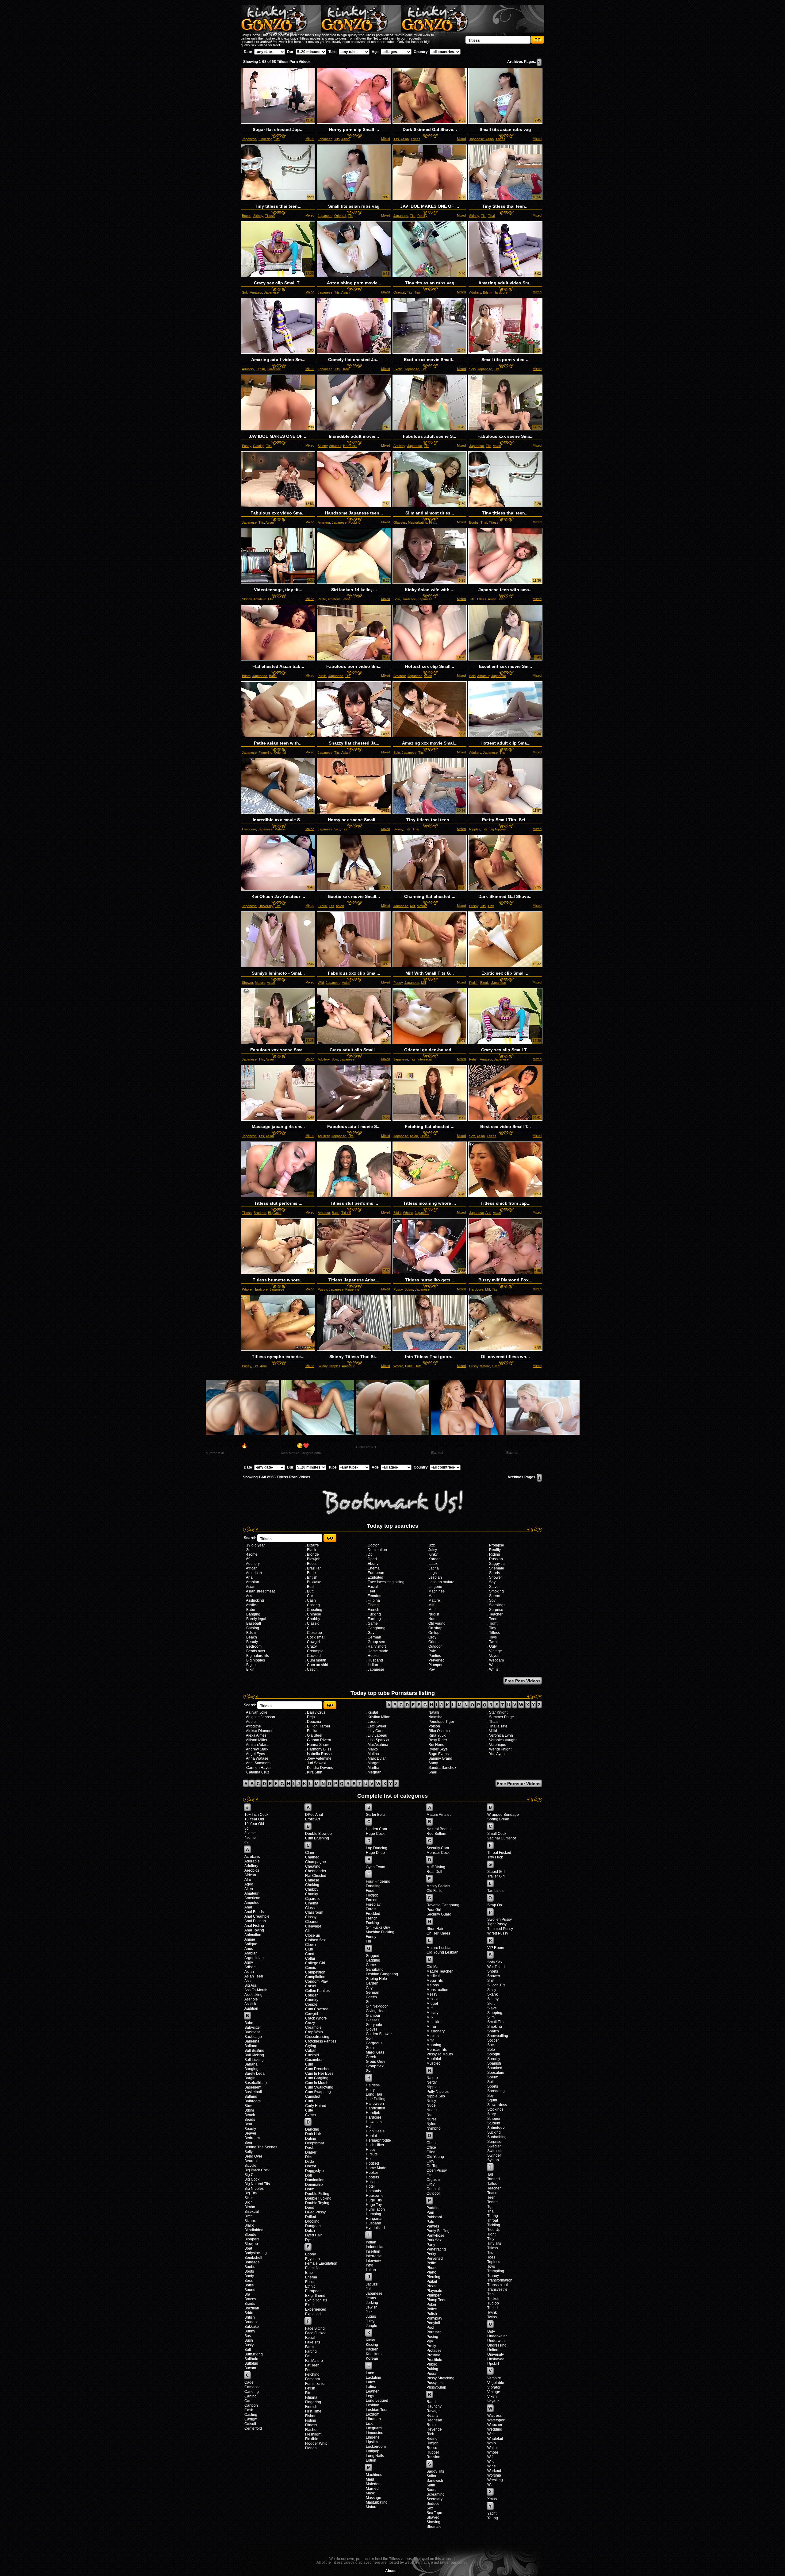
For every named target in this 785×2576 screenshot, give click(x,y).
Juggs (371, 2316)
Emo (309, 2273)
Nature (432, 2078)
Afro (248, 1880)
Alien (249, 1889)
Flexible (312, 2439)
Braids (250, 2304)
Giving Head (376, 2011)
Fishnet (311, 2416)
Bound (250, 2290)
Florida (311, 2448)
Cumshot (313, 2097)
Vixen (492, 2397)
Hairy (370, 2090)
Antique (251, 1944)
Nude (431, 2105)
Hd (368, 2127)
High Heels (375, 2131)
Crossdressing (317, 2037)
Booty (249, 2276)
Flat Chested (316, 1876)
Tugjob (493, 2303)
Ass (488, 1213)
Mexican (434, 1999)
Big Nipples (498, 829)
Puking (432, 2369)
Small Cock (497, 1834)
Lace (370, 2373)
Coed (310, 1954)
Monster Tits (437, 2050)
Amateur (256, 292)
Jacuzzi (372, 2284)
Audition (251, 2008)
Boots (312, 1564)
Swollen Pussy (500, 1919)
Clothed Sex (315, 1940)
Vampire (494, 2378)
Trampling (496, 2271)
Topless (494, 2262)
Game (373, 1623)
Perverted (437, 1660)
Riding (495, 1554)
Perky (431, 2254)
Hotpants (373, 2191)
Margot (373, 1763)
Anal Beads (254, 1912)
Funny (371, 1937)
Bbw (248, 2106)
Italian (371, 2270)
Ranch (432, 2402)
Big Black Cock (257, 2170)
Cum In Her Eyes (319, 2074)
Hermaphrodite (378, 2140)
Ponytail (433, 2323)
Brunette (260, 1213)
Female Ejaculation (321, 2263)
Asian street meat (260, 1591)
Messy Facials (438, 1886)
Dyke (309, 2240)
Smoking (496, 1591)
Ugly (493, 1646)
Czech (312, 1669)
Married (372, 2489)
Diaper (311, 2152)
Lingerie (435, 1587)
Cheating (315, 1610)
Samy (433, 1763)
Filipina (374, 1600)
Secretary (435, 2499)
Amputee (252, 1903)
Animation (253, 1935)
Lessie (373, 1722)
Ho (368, 2159)
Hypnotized (375, 2228)
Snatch (493, 2031)
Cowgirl (313, 1642)
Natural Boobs (438, 1829)
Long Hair (374, 2094)
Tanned (494, 2179)
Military (433, 2013)
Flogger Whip (316, 2443)
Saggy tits (497, 1564)
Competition (315, 1972)
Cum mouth (317, 1660)
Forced (372, 1900)
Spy (492, 1600)
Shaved (433, 2517)
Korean (435, 1559)
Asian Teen (496, 599)
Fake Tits (313, 2342)
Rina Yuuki (437, 1735)
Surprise (496, 1610)
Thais (494, 1722)
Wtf (490, 2485)
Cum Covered (317, 2009)
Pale (432, 1651)
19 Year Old (254, 1824)
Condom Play (316, 1981)
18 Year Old (254, 1819)
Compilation (315, 1977)
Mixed (310, 139)
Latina (346, 599)
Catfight (251, 2419)
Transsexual (498, 2285)
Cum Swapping (318, 2092)
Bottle (249, 2285)
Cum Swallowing (319, 2087)
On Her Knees (438, 1933)
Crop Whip (314, 2032)
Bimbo (250, 2207)
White (494, 1669)
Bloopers (252, 2239)
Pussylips (435, 2383)
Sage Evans (438, 1754)
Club (309, 1949)
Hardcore (500, 292)
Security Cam (438, 1848)
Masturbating (417, 522)
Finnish (311, 2407)
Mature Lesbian (440, 1948)
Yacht (492, 2513)
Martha (373, 1768)
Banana (251, 2064)
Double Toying (317, 2203)
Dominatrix (314, 2185)
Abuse (391, 2571)
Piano (431, 2272)
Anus (249, 1949)
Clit (310, 1628)
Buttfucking (254, 2354)
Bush (311, 1587)
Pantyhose (435, 2235)
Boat (248, 2248)
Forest (371, 1909)
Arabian (253, 1582)
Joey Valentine (319, 1758)
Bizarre (313, 1545)
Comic (310, 1968)
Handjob (373, 2113)
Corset (311, 1986)
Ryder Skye (438, 1749)
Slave (494, 1587)
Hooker (374, 1656)
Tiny (417, 292)
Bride (311, 1573)
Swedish (494, 2146)
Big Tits (251, 2193)
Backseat (252, 2032)
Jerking (372, 2303)
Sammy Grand (440, 1758)
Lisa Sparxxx (378, 1740)
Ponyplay (434, 2318)
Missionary (436, 2031)
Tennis (493, 2202)
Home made (378, 1651)
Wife (491, 2457)
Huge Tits (374, 2200)
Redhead (434, 2420)
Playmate (434, 2291)
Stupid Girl (496, 1872)
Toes (491, 2257)
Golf (369, 2039)
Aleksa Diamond (260, 1731)
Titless (415, 139)
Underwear (497, 2341)
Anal (263, 1366)
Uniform (494, 2350)
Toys (493, 1637)
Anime (250, 1939)
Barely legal (256, 1619)
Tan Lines (495, 1891)
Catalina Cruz (258, 1772)
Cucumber (314, 2060)
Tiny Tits (494, 2243)
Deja (311, 1717)
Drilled (311, 2217)
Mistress (433, 2036)
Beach (252, 1637)
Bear (248, 2124)
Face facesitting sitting (386, 1582)
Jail (369, 2289)
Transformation (500, 2280)
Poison (434, 1726)
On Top (433, 2166)
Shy (492, 1582)
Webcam (496, 1660)
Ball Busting (254, 2050)
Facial (373, 1587)
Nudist (434, 1614)
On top (434, 1633)
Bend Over (253, 2156)
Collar (310, 1958)
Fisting (373, 1605)
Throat (493, 2220)
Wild (321, 983)
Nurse (432, 2119)
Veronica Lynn (501, 1735)
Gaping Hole (376, 1979)
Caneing (252, 2392)
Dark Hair (313, 2134)
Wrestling (495, 2480)
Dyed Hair (314, 2235)
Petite (322, 599)
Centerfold (253, 2428)
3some (250, 1833)
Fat (308, 2356)
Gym (370, 2071)
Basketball (253, 2092)
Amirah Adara (257, 1745)
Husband (375, 1660)
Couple (311, 2004)
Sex (337, 829)
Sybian (493, 2160)
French (373, 1610)
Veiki (493, 1731)
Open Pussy (437, 2170)
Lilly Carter (377, 1731)
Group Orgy (375, 2062)
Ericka (312, 1731)
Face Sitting (315, 2328)
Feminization (316, 2384)
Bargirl (250, 2078)
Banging (253, 1614)
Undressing (497, 2345)
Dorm (310, 2189)
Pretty (431, 2346)
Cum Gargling (317, 2078)
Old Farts (434, 1891)
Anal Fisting (254, 1926)
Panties (435, 1656)
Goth (370, 2048)
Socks (492, 2045)
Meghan (375, 1772)
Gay (371, 1633)
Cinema (312, 1903)
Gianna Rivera (319, 1740)
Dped (372, 1559)
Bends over (256, 1651)
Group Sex (375, 2066)
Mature (280, 829)
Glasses (400, 522)
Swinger (494, 2155)
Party (431, 2245)
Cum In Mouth (317, 2083)
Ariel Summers (258, 1763)
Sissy (492, 1990)
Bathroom (253, 2101)
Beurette (251, 2161)
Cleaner (312, 1922)
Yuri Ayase (498, 1754)
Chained (312, 1857)
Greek (371, 2057)
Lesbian (435, 1577)
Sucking (494, 2132)
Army (249, 1962)
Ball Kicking (254, 2055)
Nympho (434, 2128)
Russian (496, 1559)
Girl (369, 2002)
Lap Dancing (377, 1848)
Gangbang (377, 1628)
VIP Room (496, 1948)
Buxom (250, 2368)
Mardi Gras (375, 2052)
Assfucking (255, 1600)
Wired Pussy (498, 1933)
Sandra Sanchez (442, 1768)
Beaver (250, 2133)
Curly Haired (316, 2106)
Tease (492, 2193)
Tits (277, 139)
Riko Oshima (439, 1731)
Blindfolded (254, 2230)
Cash (311, 1600)
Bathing (253, 1628)
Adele (251, 1722)
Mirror (431, 2027)
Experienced (316, 2309)
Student (494, 2123)
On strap (435, 1628)
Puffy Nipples (438, 2092)
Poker (431, 2305)
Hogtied (372, 2163)
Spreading (496, 2091)
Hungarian (375, 2219)
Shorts (494, 1573)
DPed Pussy (315, 2212)
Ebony (373, 1564)
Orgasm (433, 2180)
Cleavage (313, 1926)
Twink (494, 1642)
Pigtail (432, 2281)
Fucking (354, 522)
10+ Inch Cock (256, 1815)
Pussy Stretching (440, 2378)
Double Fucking (318, 2198)
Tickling (494, 2225)
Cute (309, 2110)
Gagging (373, 1960)
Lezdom (373, 2414)
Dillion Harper (319, 1726)
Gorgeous (374, 2043)
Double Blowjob (318, 1834)
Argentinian (254, 1958)
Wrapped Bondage (503, 1815)
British (312, 1577)
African (252, 1568)
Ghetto (371, 1997)
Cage (249, 2382)
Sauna (432, 2490)
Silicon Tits (496, 1985)
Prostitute (434, 2360)
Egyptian (312, 2259)
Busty (249, 2345)
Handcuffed (375, 2108)
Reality (422, 216)
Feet (371, 1591)
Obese (432, 2143)
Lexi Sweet (377, 1726)
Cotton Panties (317, 1991)
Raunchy (434, 2406)
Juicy (433, 1550)
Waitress (494, 2416)
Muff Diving (436, 1867)
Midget (432, 2004)
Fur (369, 1941)
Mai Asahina (378, 1745)
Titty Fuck (495, 1857)
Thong (493, 2216)
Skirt (491, 2004)
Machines (437, 1591)
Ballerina (252, 2041)
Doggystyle (314, 2171)
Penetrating (436, 2249)
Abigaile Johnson (260, 1717)
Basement (253, 2087)
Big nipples (256, 1660)
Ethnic (310, 2286)
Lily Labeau (377, 1735)
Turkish (493, 2308)
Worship (494, 2475)
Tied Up (494, 2230)
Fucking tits (377, 1619)
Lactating (373, 2378)
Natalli (434, 1712)
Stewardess (497, 2105)
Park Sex (434, 2240)
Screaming (436, 2494)
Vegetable (496, 2383)
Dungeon (313, 2226)
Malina (373, 1754)
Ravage (433, 2411)
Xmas (492, 2499)
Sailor (431, 2476)
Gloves (372, 2029)
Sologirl (494, 2054)
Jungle (371, 2326)
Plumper (435, 1665)
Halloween (375, 2104)
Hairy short (377, 1646)
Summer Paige (502, 1717)
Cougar (311, 1995)
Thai (491, 216)
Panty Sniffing (438, 2231)
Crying (311, 2046)
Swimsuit (495, 2151)
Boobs (247, 216)
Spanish (494, 2063)
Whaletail (495, 2439)
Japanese (249, 139)
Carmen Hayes (259, 1768)
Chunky (312, 1894)
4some (252, 1554)
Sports (493, 2086)
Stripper (494, 2119)
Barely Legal (255, 2074)
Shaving (433, 2522)
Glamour (373, 2016)
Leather (372, 2391)
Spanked (495, 2068)
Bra (247, 2294)
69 (248, 1559)
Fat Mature (314, 2361)
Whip (492, 2443)
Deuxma (314, 1722)
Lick (369, 2424)
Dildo (345, 369)
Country (312, 2000)
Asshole (251, 1999)
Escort (310, 2282)
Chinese (314, 1614)
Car (310, 1596)
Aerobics (252, 1870)
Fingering (265, 139)
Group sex (376, 1642)
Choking (312, 1885)
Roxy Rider (438, 1740)
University (266, 906)
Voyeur (495, 1656)
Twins (492, 2317)
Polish (432, 2314)
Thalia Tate (498, 1726)
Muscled (434, 2063)
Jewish (372, 2307)
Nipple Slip (436, 2096)
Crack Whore (316, 2018)
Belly (249, 2152)
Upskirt (493, 2364)
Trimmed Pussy (500, 1929)
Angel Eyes (255, 1754)
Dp (370, 1554)
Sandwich (435, 2481)
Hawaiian (374, 2122)
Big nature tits (258, 1656)
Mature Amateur (440, 1815)
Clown (310, 1945)
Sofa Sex (495, 1962)
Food (370, 1891)
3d (248, 1550)
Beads (250, 2120)
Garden (372, 1983)
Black (312, 1550)
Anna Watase (257, 1758)
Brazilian (314, 1568)
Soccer (493, 2040)
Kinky (433, 1554)
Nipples (475, 829)
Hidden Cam (376, 1829)
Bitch (249, 2216)
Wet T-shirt (496, 1967)
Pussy (247, 446)
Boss (249, 2281)
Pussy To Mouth (440, 2054)
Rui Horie (436, 1745)
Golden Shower (379, 2034)
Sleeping (495, 2013)
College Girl (315, 1963)
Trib (490, 2294)
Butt (310, 1591)
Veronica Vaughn (503, 1740)
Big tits (252, 1665)
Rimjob (433, 2443)
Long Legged (377, 2401)
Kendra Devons (320, 1768)
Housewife (375, 2196)
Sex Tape (434, 2513)
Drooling (312, 2221)
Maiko (373, 1749)
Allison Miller (257, 1740)
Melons (433, 1985)
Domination (377, 1550)
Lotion (371, 2460)
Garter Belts (376, 1815)
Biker (249, 2198)
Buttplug (251, 2363)
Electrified (313, 2268)
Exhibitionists (316, 2300)
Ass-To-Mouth (256, 1990)
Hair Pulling (376, 2099)
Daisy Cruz (316, 1712)
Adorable (252, 1861)
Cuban (311, 2050)
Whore (408, 1213)
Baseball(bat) (256, 2083)
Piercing (433, 2277)
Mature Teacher (440, 1971)
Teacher (496, 1614)
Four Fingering (378, 1881)
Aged (249, 1884)
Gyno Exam (375, 1867)
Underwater (497, 2336)
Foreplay (373, 1904)
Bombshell (253, 2258)
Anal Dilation (255, 1921)
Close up (314, 1633)
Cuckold (314, 1656)
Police (432, 2309)
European (376, 1573)
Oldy (430, 2161)
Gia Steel (315, 1735)
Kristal (373, 1712)
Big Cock (275, 1213)
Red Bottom (436, 1834)
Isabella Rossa (319, 1754)
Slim (491, 2017)
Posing (432, 2337)
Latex (433, 1564)
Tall (490, 2174)
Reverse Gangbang (443, 1905)
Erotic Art (312, 1819)
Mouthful (434, 2059)
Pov (432, 1669)
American (254, 1573)
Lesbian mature (441, 1582)
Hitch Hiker (375, 2145)
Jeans (371, 2298)
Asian (345, 139)
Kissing (372, 2345)
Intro (370, 2265)
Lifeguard (374, 2428)
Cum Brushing (317, 1838)
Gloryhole (374, 2025)
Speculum (496, 2073)
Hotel (418, 1366)
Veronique (498, 1745)
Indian (373, 1665)
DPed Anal (314, 1815)
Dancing (312, 2129)
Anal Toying (254, 1930)
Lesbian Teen (377, 2410)
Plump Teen (437, 2300)
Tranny (493, 2276)
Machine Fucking (380, 1932)
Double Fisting (317, 2194)
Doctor (373, 1545)
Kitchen (372, 2349)
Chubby (314, 1619)
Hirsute (372, 2154)
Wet (492, 1665)
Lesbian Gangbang (382, 1974)
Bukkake (314, 1582)
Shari (433, 1772)
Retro (431, 2425)
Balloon (251, 2046)
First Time (313, 2411)
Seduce (433, 2504)
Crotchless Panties (321, 2041)
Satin (431, 2485)
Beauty (252, 1642)
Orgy (432, 1637)
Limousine (375, 2433)
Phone (432, 2268)
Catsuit (250, 2424)
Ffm (308, 2393)
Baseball (254, 1623)
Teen (493, 1619)
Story (492, 2114)
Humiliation (375, 2209)
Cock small (316, 1637)
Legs (433, 1573)
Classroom (314, 1912)
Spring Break (498, 1819)
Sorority (494, 2059)
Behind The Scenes (261, 2147)
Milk (430, 2017)
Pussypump (436, 2387)
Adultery (475, 292)
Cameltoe (253, 2387)
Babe (273, 676)
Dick (309, 2157)
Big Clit (250, 2175)
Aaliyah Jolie (257, 1712)
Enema (374, 1568)
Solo (245, 292)
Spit (490, 2082)
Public (322, 676)
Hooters (372, 2177)
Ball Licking (254, 2060)
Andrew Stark (257, 1749)
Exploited (375, 1577)
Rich (430, 2434)
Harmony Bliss (319, 1749)
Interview (373, 2261)
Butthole (251, 2359)
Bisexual (252, 2212)
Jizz (432, 1545)
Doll (308, 2175)
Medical (433, 1976)
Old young (437, 1623)
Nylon (431, 2124)
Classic (313, 1623)
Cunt (309, 2101)
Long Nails (375, 2456)
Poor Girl (434, 1910)
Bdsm (487, 292)
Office (431, 2147)
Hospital (373, 2182)
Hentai (371, 2136)
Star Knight (498, 1712)
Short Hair (435, 1929)
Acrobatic (252, 1857)
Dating (311, 2139)
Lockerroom (376, 2447)
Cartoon (251, 2405)
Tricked (493, 2299)
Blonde (313, 1554)
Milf (412, 906)
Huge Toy (374, 2205)
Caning (251, 2396)
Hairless (373, 2085)
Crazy (312, 1646)
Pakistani (434, 2217)
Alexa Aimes (256, 1735)
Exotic (398, 369)
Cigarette (313, 1899)
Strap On (495, 1905)
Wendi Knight (500, 1749)
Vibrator (494, 2387)
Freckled (373, 1914)
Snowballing (498, 2036)
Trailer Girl (496, 1876)
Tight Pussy (497, 1924)
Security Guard (439, 1914)
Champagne (316, 1862)
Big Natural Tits (257, 2184)
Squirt (492, 2100)
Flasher (311, 2430)
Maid (433, 1596)
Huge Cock (375, 1834)
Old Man (434, 1967)
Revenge (434, 2429)
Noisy (431, 2101)
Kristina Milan (379, 1717)
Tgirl (491, 2207)
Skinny (258, 216)
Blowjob (314, 1559)
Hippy (371, 2150)
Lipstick (372, 2442)
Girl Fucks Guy (378, 1927)
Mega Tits (435, 1981)
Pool (430, 2328)
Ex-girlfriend (315, 2296)
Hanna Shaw (318, 1745)
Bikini (397, 1213)
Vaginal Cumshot (502, 1838)
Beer (248, 2143)
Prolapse (497, 1545)
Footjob (372, 1895)
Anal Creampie (257, 1916)
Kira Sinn (315, 1772)
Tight (493, 1623)
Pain (430, 2212)
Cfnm (310, 1853)
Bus (248, 2336)
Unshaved (496, 2359)
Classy (311, 1917)
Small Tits (495, 2022)
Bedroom (254, 1646)
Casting (259, 446)
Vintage (496, 1651)
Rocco (432, 2448)
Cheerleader (316, 1871)
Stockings (497, 1605)
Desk (309, 2148)
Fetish (260, 369)
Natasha (435, 1717)
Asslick (252, 1605)
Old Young (435, 2157)
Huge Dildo (375, 1853)
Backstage (253, 2037)
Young (493, 2518)
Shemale (497, 1568)
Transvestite (497, 2289)
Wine (492, 2466)
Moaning (434, 2045)
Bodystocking (256, 2253)
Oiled (496, 1366)
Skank (492, 1994)
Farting (311, 2351)
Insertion (373, 2251)
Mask (370, 2493)
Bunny (250, 2331)
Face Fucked (316, 2333)
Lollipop (373, 2451)
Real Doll (434, 1872)
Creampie (315, 1651)
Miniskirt (433, 2022)
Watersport (496, 2420)
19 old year (256, 1545)
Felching (312, 2374)
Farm (309, 2347)
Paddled (434, 2208)
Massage (373, 2498)
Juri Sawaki (317, 1763)
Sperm (495, 1596)
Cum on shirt (318, 1665)
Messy (432, 1994)
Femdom (375, 1596)
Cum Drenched (318, 2069)
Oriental (340, 216)
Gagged (373, 1956)
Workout (494, 2471)
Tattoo (492, 2184)
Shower (247, 983)
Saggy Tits (435, 2471)
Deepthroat (314, 2143)
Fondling (373, 1886)
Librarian (373, 2419)
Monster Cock (438, 1853)
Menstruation (437, 1990)
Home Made (376, 2168)
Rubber (433, 2452)
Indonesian (375, 2247)
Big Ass (251, 1985)
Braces (250, 2299)
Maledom (374, 2484)
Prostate (433, 2355)
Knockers (374, 2354)
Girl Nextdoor (377, 2006)
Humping (373, 2214)
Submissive (497, 2128)
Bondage (252, 2262)
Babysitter (253, 2027)
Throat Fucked (499, 1853)
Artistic (250, 1967)
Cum (309, 2064)
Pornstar (434, 2332)
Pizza (431, 2286)
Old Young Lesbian (442, 1952)
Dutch (310, 2231)
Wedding (495, 2429)
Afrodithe (253, 1726)
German (374, 1637)
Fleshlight (313, 2434)
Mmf (432, 1610)
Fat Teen (312, 2365)
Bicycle (250, 2166)
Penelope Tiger (441, 1722)
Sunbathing (497, 2137)
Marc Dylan (377, 1758)
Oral (430, 2175)
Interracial (425, 1059)
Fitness (311, 2425)
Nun (432, 1619)
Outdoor (435, 1646)
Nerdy (432, 2082)
